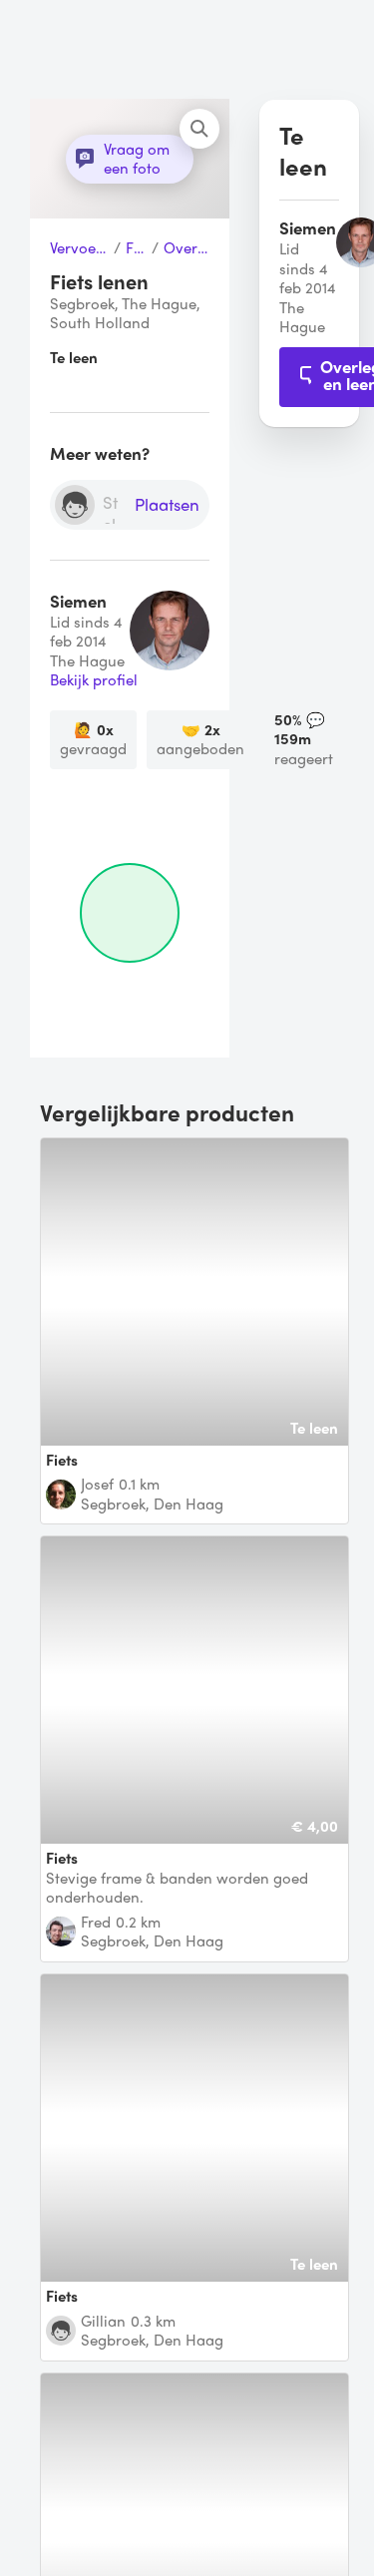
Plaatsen (167, 505)
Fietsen (136, 248)
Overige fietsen (187, 248)
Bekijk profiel (94, 680)
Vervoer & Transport (79, 248)
